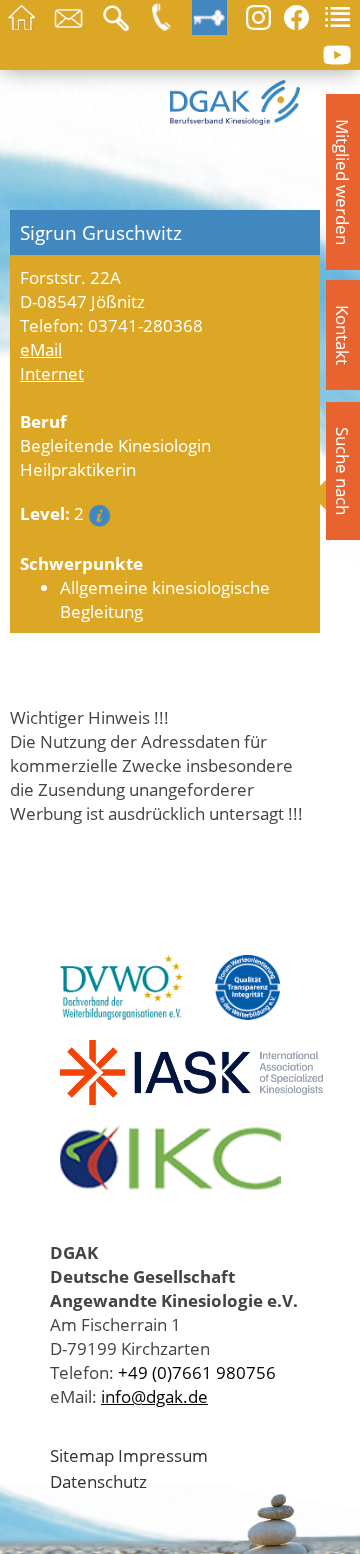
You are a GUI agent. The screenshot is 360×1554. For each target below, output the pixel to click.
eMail (41, 349)
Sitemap (82, 1455)
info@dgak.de (154, 1396)
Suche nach (343, 471)
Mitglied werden (343, 182)
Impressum (163, 1455)
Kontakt (343, 335)
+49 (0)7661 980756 (197, 1372)
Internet (52, 373)
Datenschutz (98, 1481)
